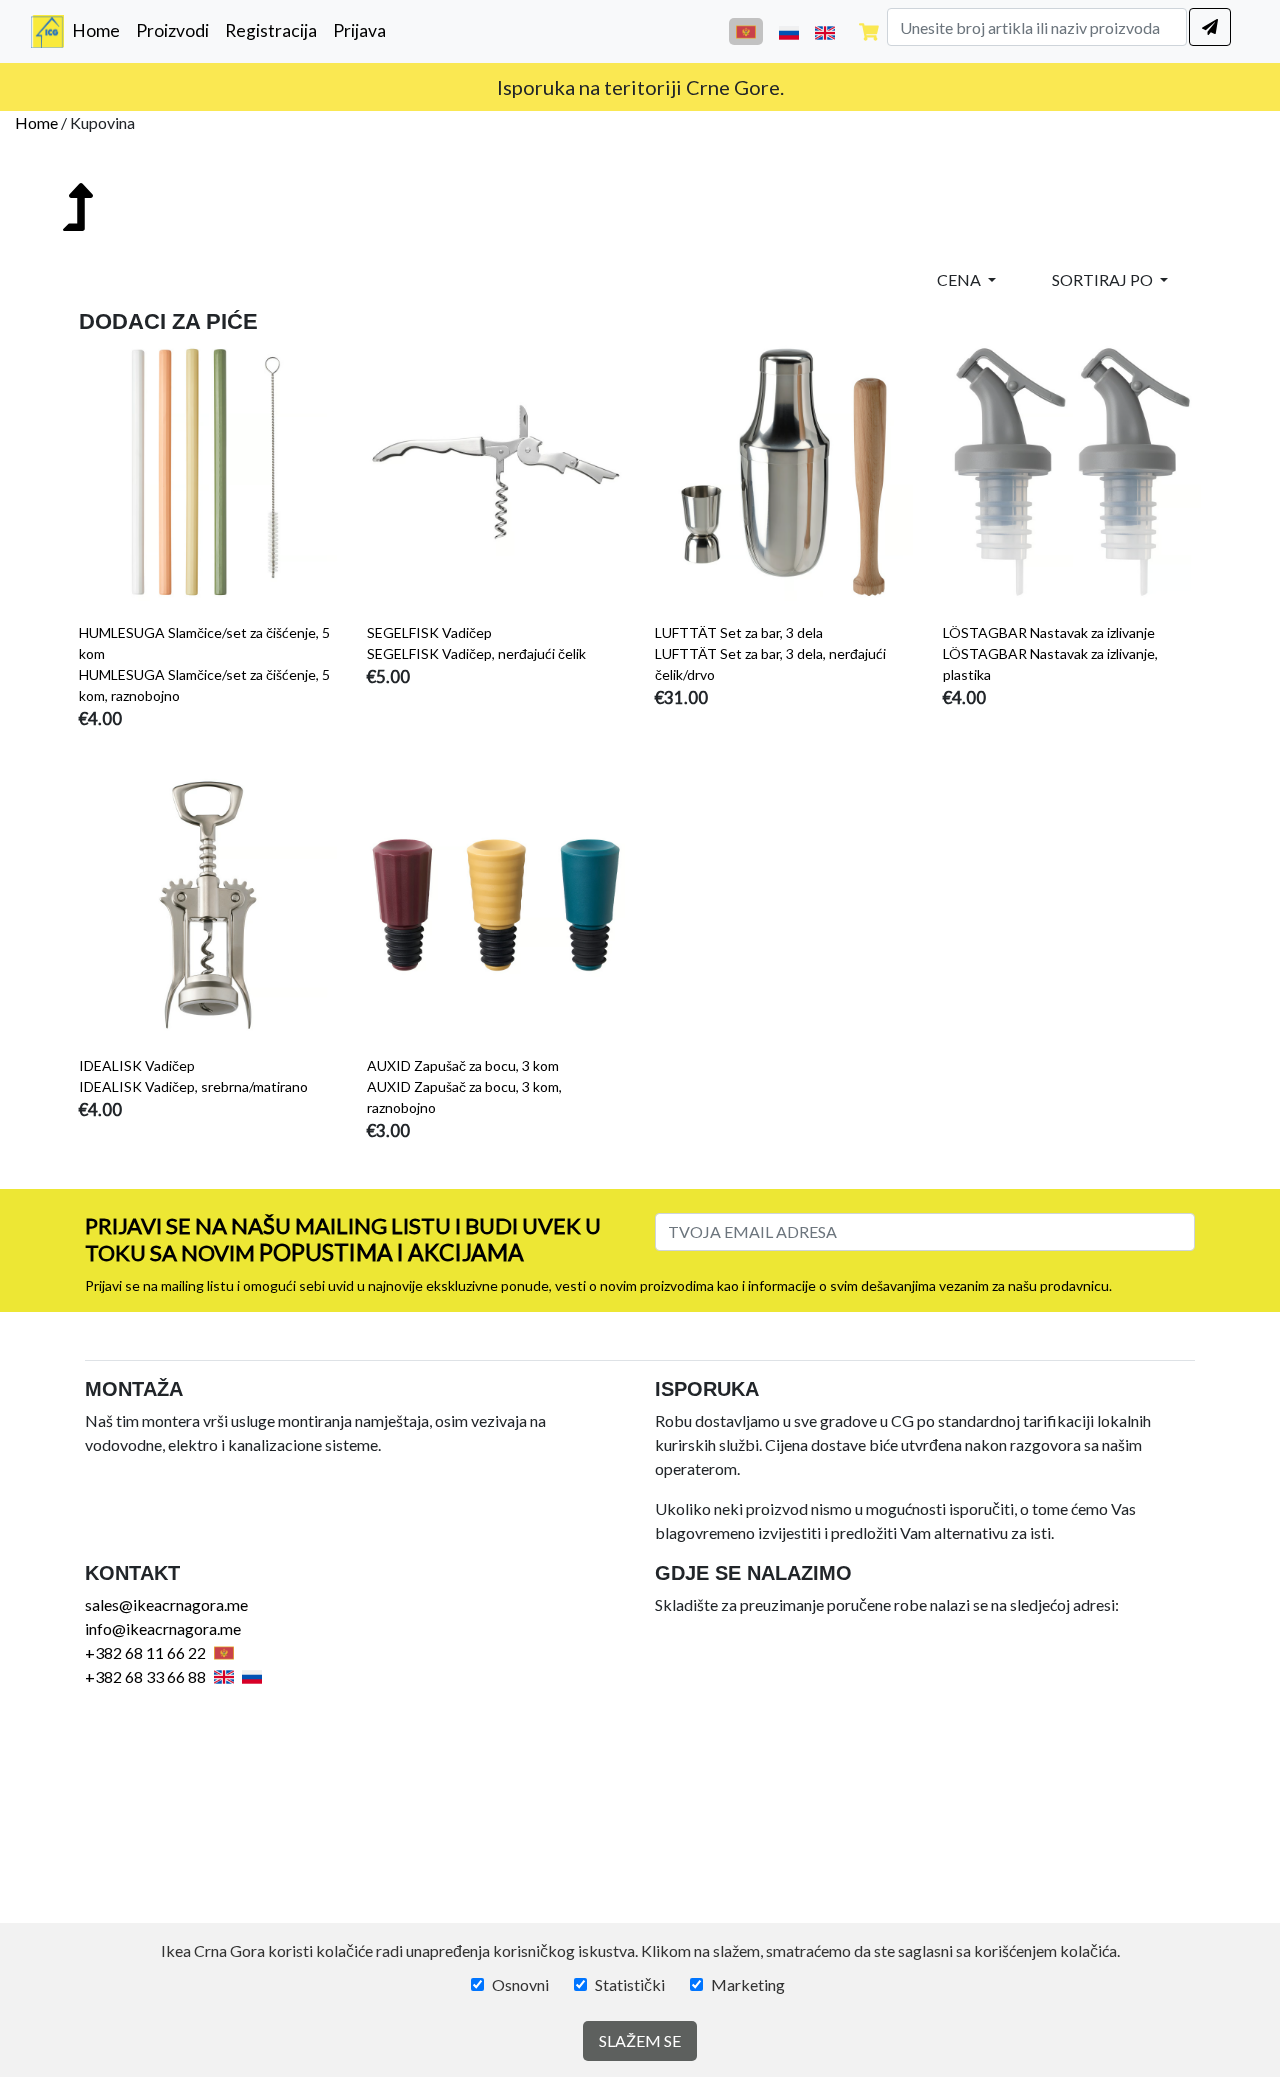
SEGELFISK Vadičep (429, 632)
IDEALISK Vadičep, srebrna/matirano (193, 1086)
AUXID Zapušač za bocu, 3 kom (463, 1065)
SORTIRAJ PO (1104, 279)
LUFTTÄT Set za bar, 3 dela (739, 632)
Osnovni (520, 1984)
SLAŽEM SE (640, 2040)
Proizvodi (172, 30)
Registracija (271, 30)
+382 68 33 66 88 (145, 1676)
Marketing (748, 1984)
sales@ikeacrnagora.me (166, 1604)
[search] (1210, 27)
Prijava (359, 30)
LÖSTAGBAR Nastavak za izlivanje (1049, 632)
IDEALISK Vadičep (137, 1065)
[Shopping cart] (869, 31)
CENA (960, 279)
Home (100, 30)
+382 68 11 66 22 (145, 1652)
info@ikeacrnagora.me (163, 1628)
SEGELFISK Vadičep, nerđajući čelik (476, 653)
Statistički (630, 1984)
